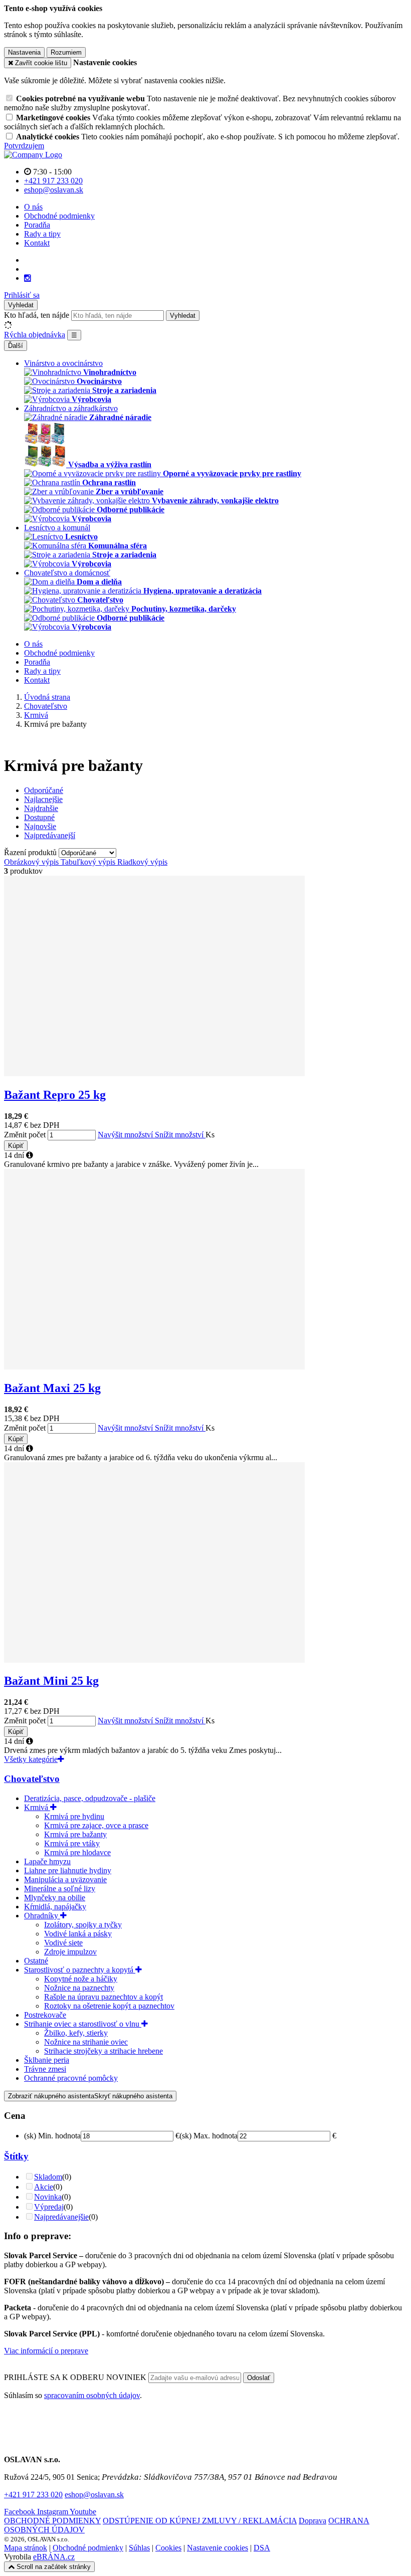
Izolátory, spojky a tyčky (83, 1925)
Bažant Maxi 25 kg (52, 1388)
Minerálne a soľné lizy (60, 1889)
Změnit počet (25, 1135)
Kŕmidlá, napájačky (55, 1907)
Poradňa (37, 225)
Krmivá (37, 1807)
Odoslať (259, 2378)
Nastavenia (24, 52)
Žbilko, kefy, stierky (76, 2033)
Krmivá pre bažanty (75, 1834)
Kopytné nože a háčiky (81, 1979)
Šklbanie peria (47, 2060)
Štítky (16, 2156)
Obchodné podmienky (59, 216)
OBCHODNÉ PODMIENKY (52, 2521)
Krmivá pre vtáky (72, 1843)
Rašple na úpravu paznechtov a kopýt (104, 1997)
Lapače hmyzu (47, 1861)
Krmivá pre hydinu (74, 1816)
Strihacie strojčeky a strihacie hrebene (104, 2051)
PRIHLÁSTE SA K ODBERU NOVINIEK (76, 2377)
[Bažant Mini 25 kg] (154, 1660)
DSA (262, 2548)
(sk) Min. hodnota (52, 2136)
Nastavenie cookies (218, 2548)
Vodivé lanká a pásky (78, 1934)
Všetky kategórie (31, 1759)
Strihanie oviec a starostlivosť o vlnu (83, 2024)
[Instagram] (28, 278)
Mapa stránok (26, 2548)
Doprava (313, 2521)
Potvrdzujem (24, 146)
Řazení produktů (31, 852)
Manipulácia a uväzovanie (65, 1879)
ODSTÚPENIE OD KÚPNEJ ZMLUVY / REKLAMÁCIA (200, 2521)
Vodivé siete (63, 1943)
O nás (33, 207)
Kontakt (37, 243)
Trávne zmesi (45, 2069)
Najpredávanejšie (61, 2217)
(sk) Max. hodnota (209, 2136)
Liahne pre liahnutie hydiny (68, 1870)
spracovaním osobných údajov (92, 2395)
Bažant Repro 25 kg (55, 1095)
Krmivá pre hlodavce (77, 1852)
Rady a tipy (42, 234)
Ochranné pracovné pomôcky (71, 2078)
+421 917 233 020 (33, 2495)
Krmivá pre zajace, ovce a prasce (96, 1825)
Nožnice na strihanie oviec (86, 2042)
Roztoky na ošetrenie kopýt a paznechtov (109, 2006)
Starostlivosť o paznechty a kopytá (80, 1970)
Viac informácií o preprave (46, 2351)
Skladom (48, 2177)
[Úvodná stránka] (33, 155)
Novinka (48, 2197)
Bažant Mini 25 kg (51, 1681)
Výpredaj (49, 2207)
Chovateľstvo (32, 1779)
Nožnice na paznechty (79, 1988)
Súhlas (139, 2548)
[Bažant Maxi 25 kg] (154, 1367)
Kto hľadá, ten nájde (37, 315)
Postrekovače (45, 2015)
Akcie (44, 2187)
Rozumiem (66, 52)
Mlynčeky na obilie (55, 1898)
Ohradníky (42, 1916)
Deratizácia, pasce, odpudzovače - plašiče (90, 1798)
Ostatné (36, 1961)
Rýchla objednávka (35, 335)
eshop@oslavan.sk (94, 2495)
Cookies (168, 2548)
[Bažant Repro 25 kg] (154, 1073)
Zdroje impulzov (70, 1952)
